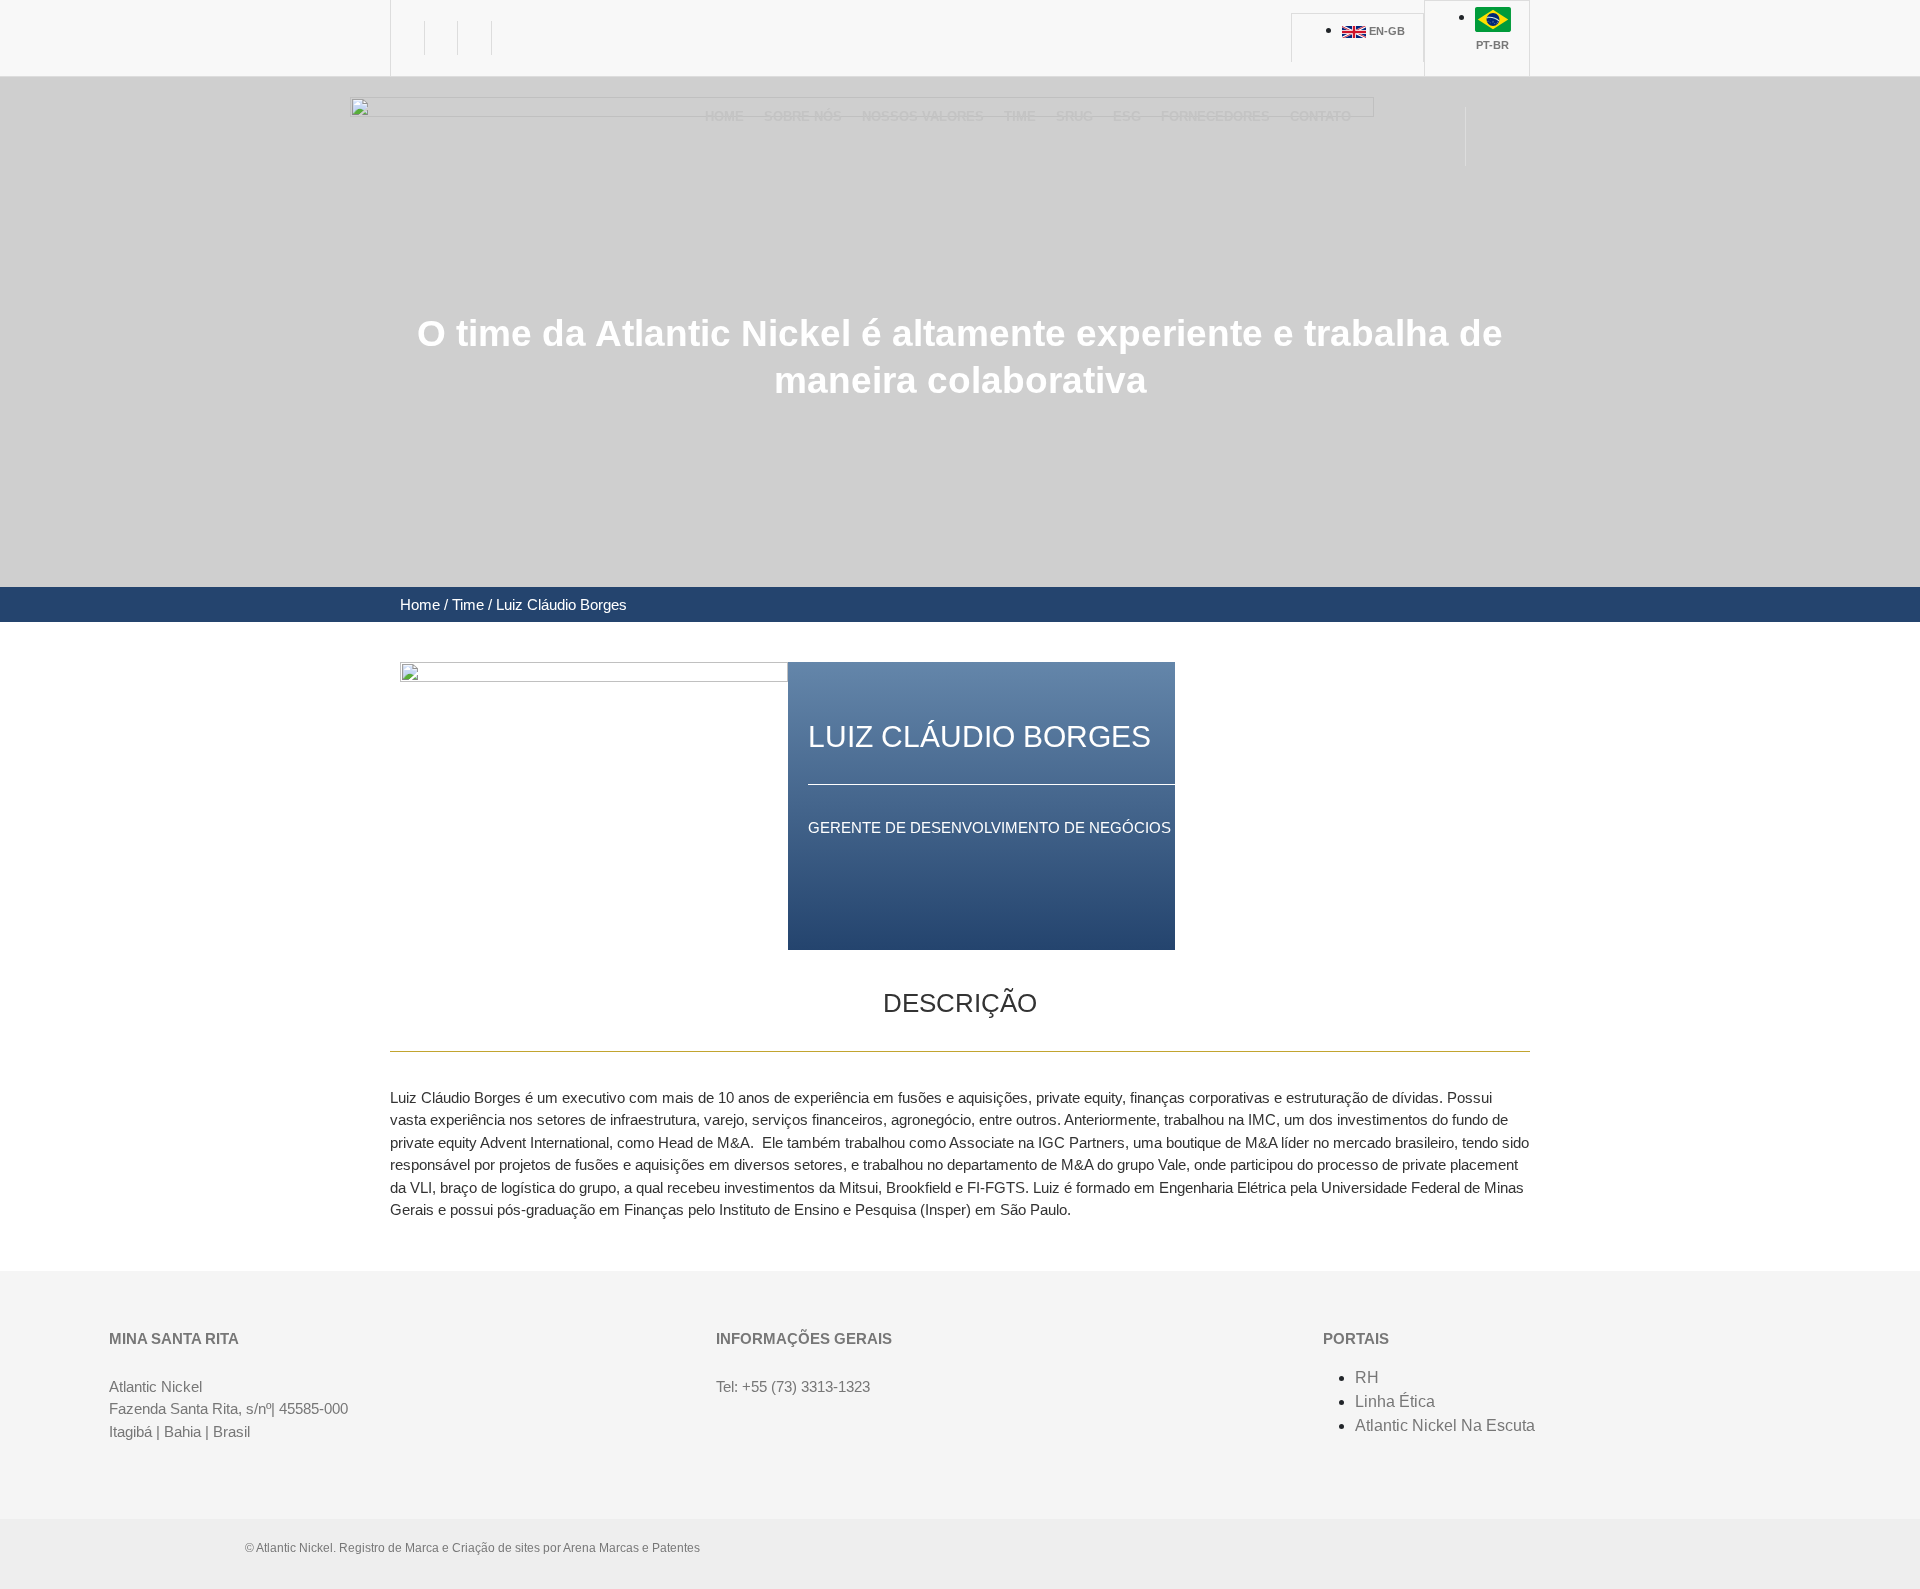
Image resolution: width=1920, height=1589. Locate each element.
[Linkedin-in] (408, 38)
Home (724, 116)
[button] (803, 124)
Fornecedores (1215, 116)
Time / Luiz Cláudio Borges (537, 604)
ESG (1127, 116)
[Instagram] (475, 38)
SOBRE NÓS (803, 116)
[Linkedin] (1540, 1554)
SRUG (1074, 116)
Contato (1320, 116)
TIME (1020, 116)
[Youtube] (442, 38)
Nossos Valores (923, 116)
